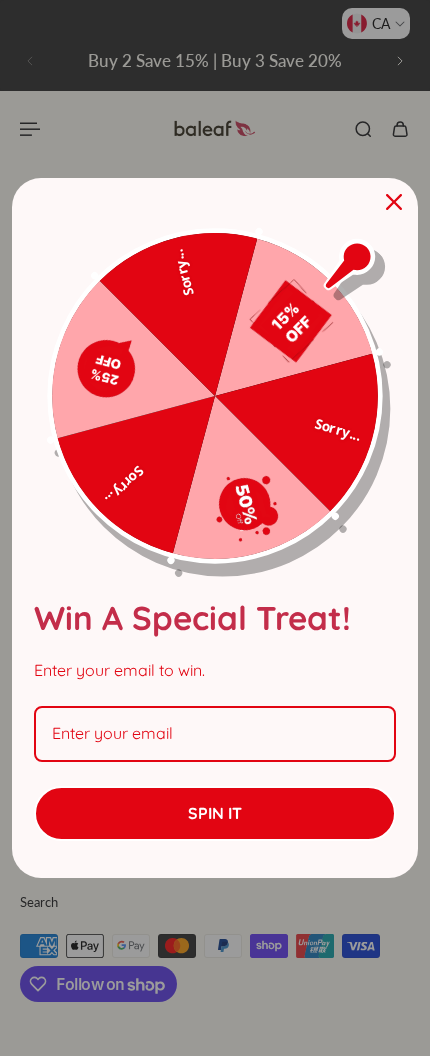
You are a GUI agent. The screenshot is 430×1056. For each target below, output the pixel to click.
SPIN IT (215, 813)
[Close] (394, 202)
